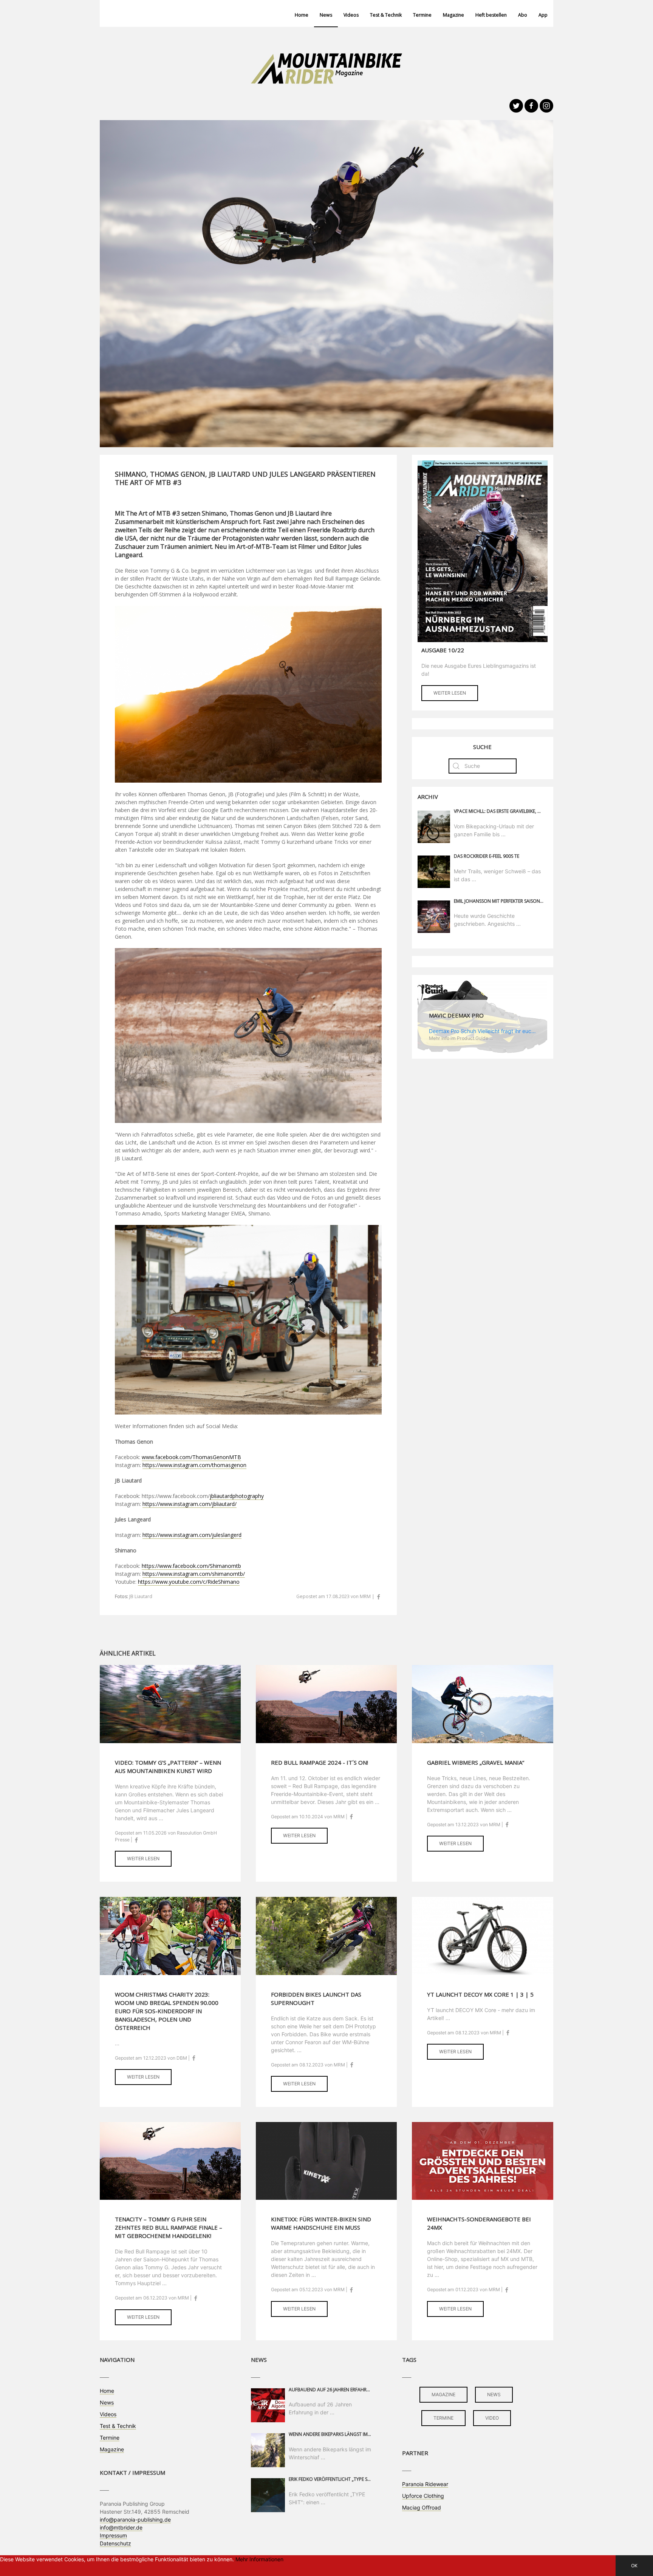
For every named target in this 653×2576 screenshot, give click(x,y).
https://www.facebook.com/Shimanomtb (191, 1566)
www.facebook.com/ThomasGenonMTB (191, 1457)
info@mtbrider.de (121, 2527)
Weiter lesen (450, 693)
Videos (351, 15)
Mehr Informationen (259, 2559)
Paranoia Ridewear (425, 2484)
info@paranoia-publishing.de (135, 2520)
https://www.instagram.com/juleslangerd (192, 1535)
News (326, 15)
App (543, 15)
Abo (523, 15)
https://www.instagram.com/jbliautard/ (190, 1504)
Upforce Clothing (423, 2496)
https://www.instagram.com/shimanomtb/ (194, 1574)
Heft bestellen (491, 15)
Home (302, 15)
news (494, 2395)
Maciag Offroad (422, 2507)
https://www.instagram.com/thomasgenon (194, 1465)
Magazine (453, 15)
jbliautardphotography (237, 1496)
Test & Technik (386, 15)
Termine (422, 15)
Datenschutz (115, 2543)
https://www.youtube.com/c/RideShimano (189, 1582)
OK (634, 2566)
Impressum (113, 2535)
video (492, 2418)
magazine (443, 2395)
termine (443, 2418)
